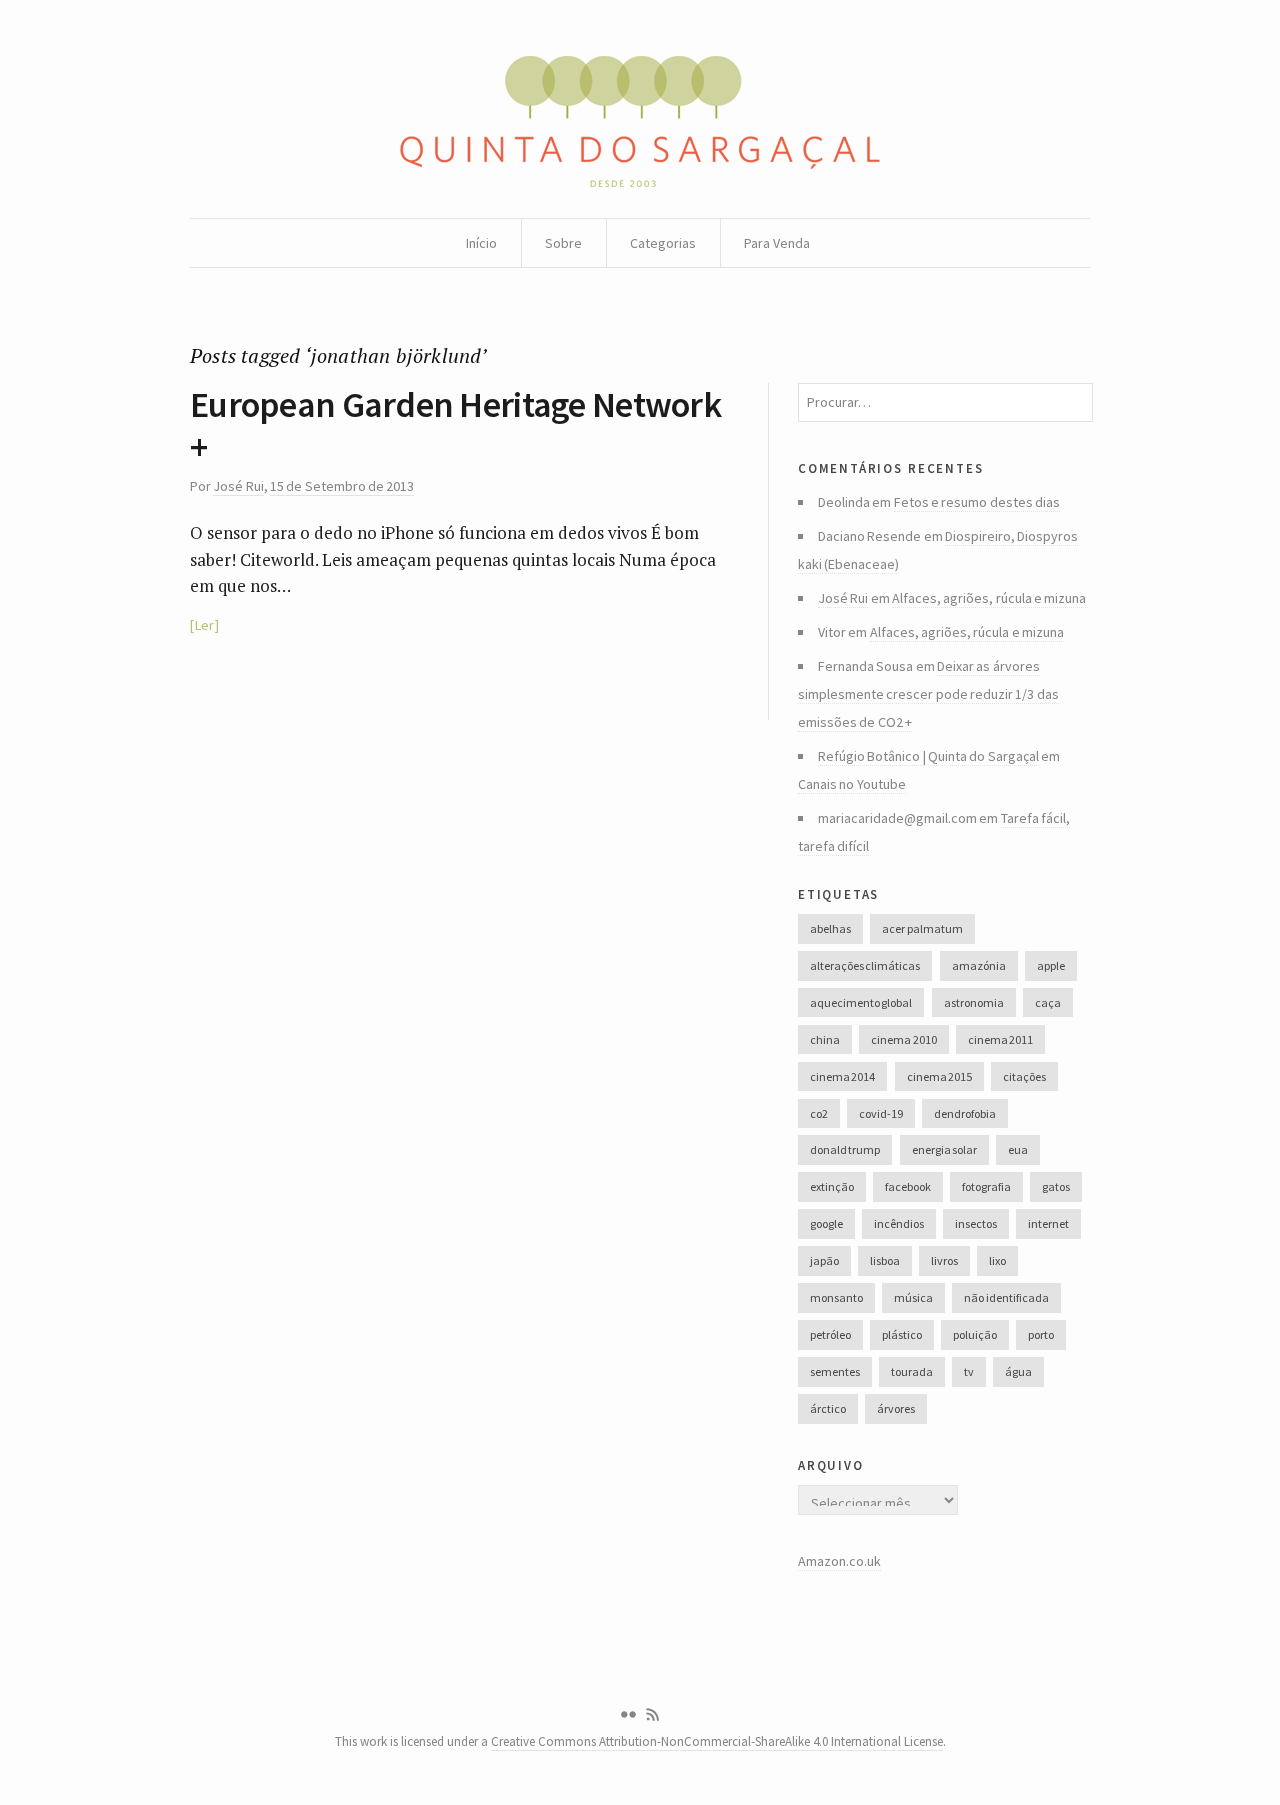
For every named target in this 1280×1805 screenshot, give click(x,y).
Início (481, 243)
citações (1024, 1076)
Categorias (663, 243)
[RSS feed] (653, 1715)
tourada (912, 1371)
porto (1041, 1334)
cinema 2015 (939, 1076)
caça (1048, 1002)
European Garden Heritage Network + (455, 426)
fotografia (986, 1186)
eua (1018, 1149)
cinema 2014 (842, 1076)
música (913, 1297)
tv (969, 1371)
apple (1051, 965)
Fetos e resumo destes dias (977, 502)
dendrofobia (965, 1113)
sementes (835, 1371)
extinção (832, 1186)
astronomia (974, 1002)
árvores (896, 1408)
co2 (819, 1113)
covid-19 (881, 1113)
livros (944, 1260)
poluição (975, 1334)
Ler (204, 625)
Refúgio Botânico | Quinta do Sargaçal (928, 756)
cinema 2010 (903, 1039)
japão (824, 1260)
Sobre (563, 243)
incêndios (899, 1223)
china (825, 1039)
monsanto (836, 1297)
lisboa (885, 1260)
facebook (908, 1186)
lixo (997, 1260)
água (1018, 1371)
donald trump (845, 1149)
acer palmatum (922, 928)
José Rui (238, 486)
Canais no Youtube (852, 784)
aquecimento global (861, 1002)
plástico (902, 1334)
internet (1048, 1223)
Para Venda (777, 243)
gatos (1056, 1186)
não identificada (1006, 1297)
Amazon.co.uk (839, 1561)
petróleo (830, 1334)
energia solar (944, 1149)
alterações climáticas (865, 965)
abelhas (830, 928)
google (826, 1223)
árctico (828, 1408)
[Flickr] (628, 1715)
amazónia (979, 965)
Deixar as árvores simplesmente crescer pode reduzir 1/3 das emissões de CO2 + (928, 694)
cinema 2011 (1000, 1039)
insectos (976, 1223)
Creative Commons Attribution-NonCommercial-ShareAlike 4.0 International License (717, 1741)
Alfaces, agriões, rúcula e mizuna (989, 598)
